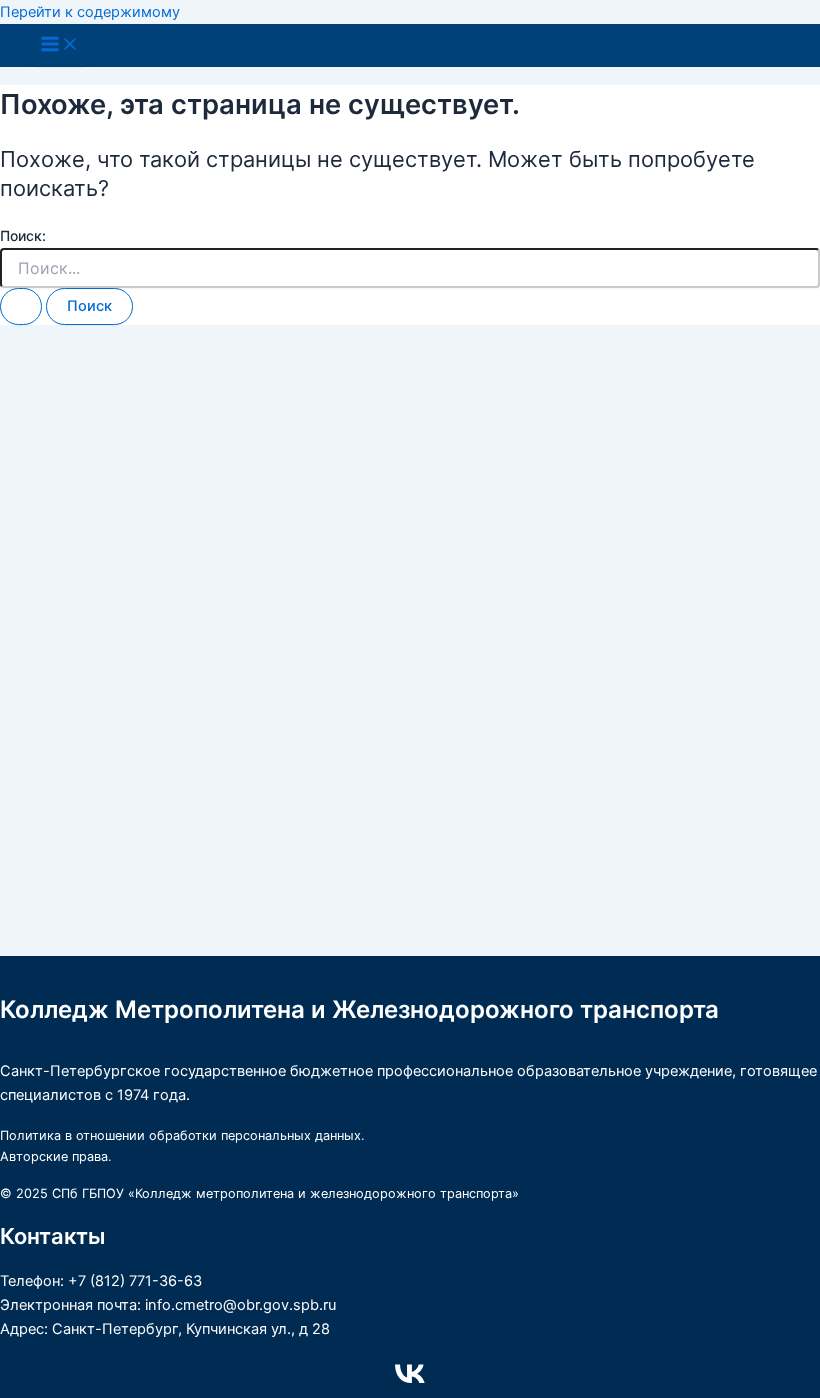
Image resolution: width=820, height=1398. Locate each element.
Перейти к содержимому (90, 12)
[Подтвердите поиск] (21, 306)
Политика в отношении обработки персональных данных (180, 1135)
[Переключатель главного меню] (60, 45)
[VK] (410, 1384)
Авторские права (54, 1156)
